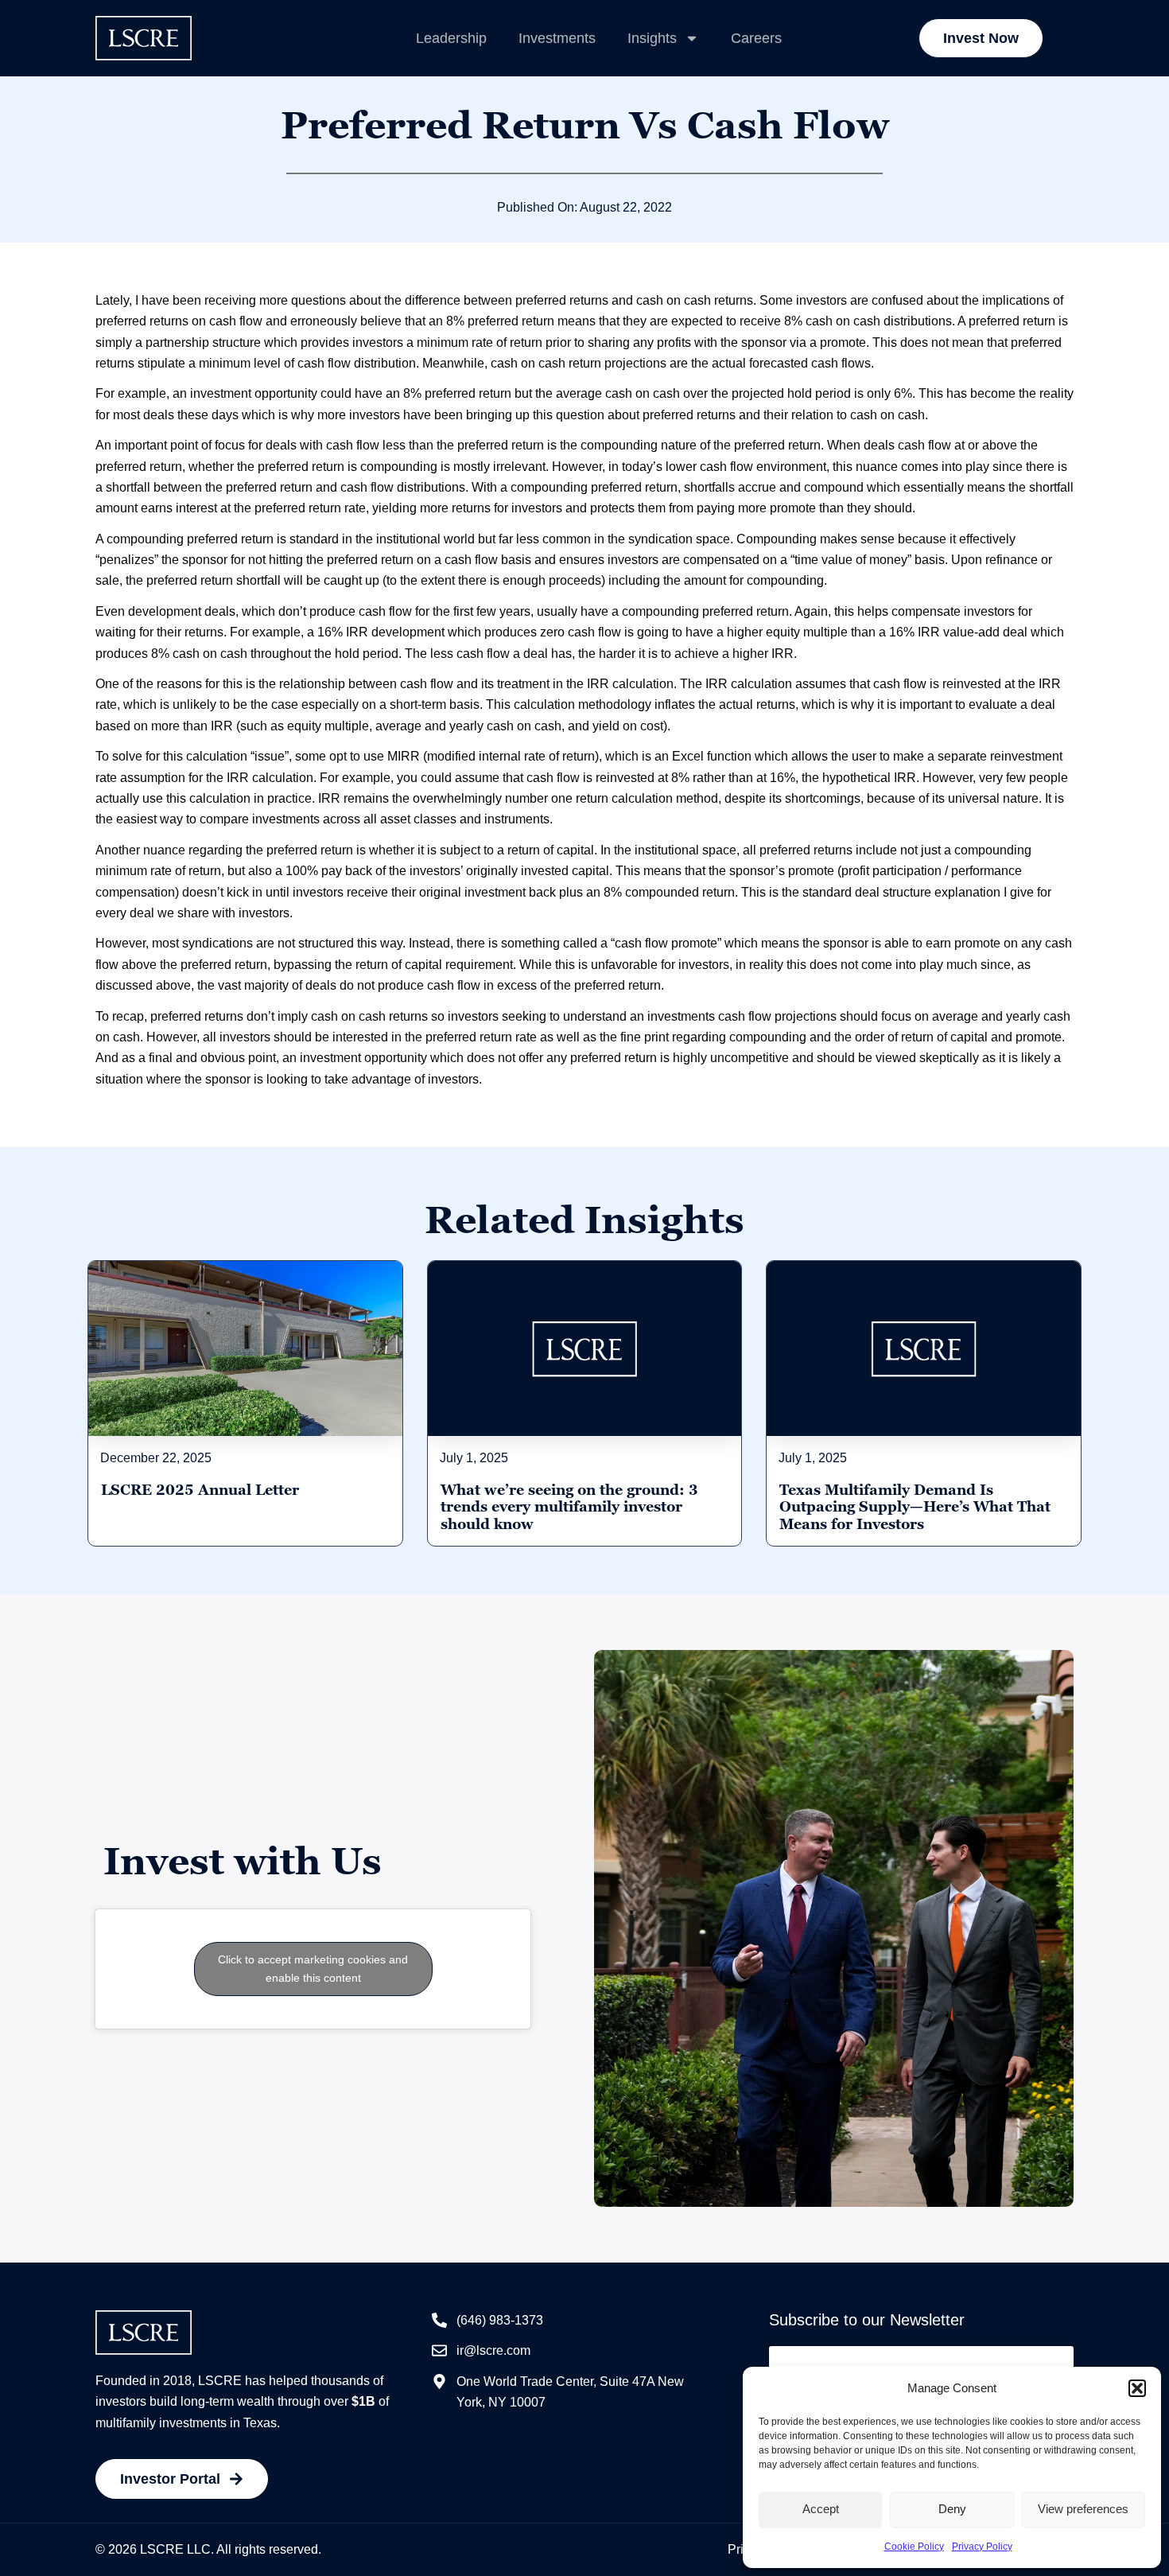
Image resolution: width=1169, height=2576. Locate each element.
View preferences (1083, 2509)
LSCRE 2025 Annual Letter (200, 1490)
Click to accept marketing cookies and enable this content (313, 1969)
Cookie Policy (914, 2547)
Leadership (451, 38)
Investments (557, 38)
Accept (821, 2509)
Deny (952, 2509)
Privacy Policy (982, 2547)
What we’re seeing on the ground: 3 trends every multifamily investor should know (569, 1507)
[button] (1137, 2388)
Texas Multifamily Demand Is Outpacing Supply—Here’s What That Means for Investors (915, 1507)
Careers (756, 38)
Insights (652, 38)
